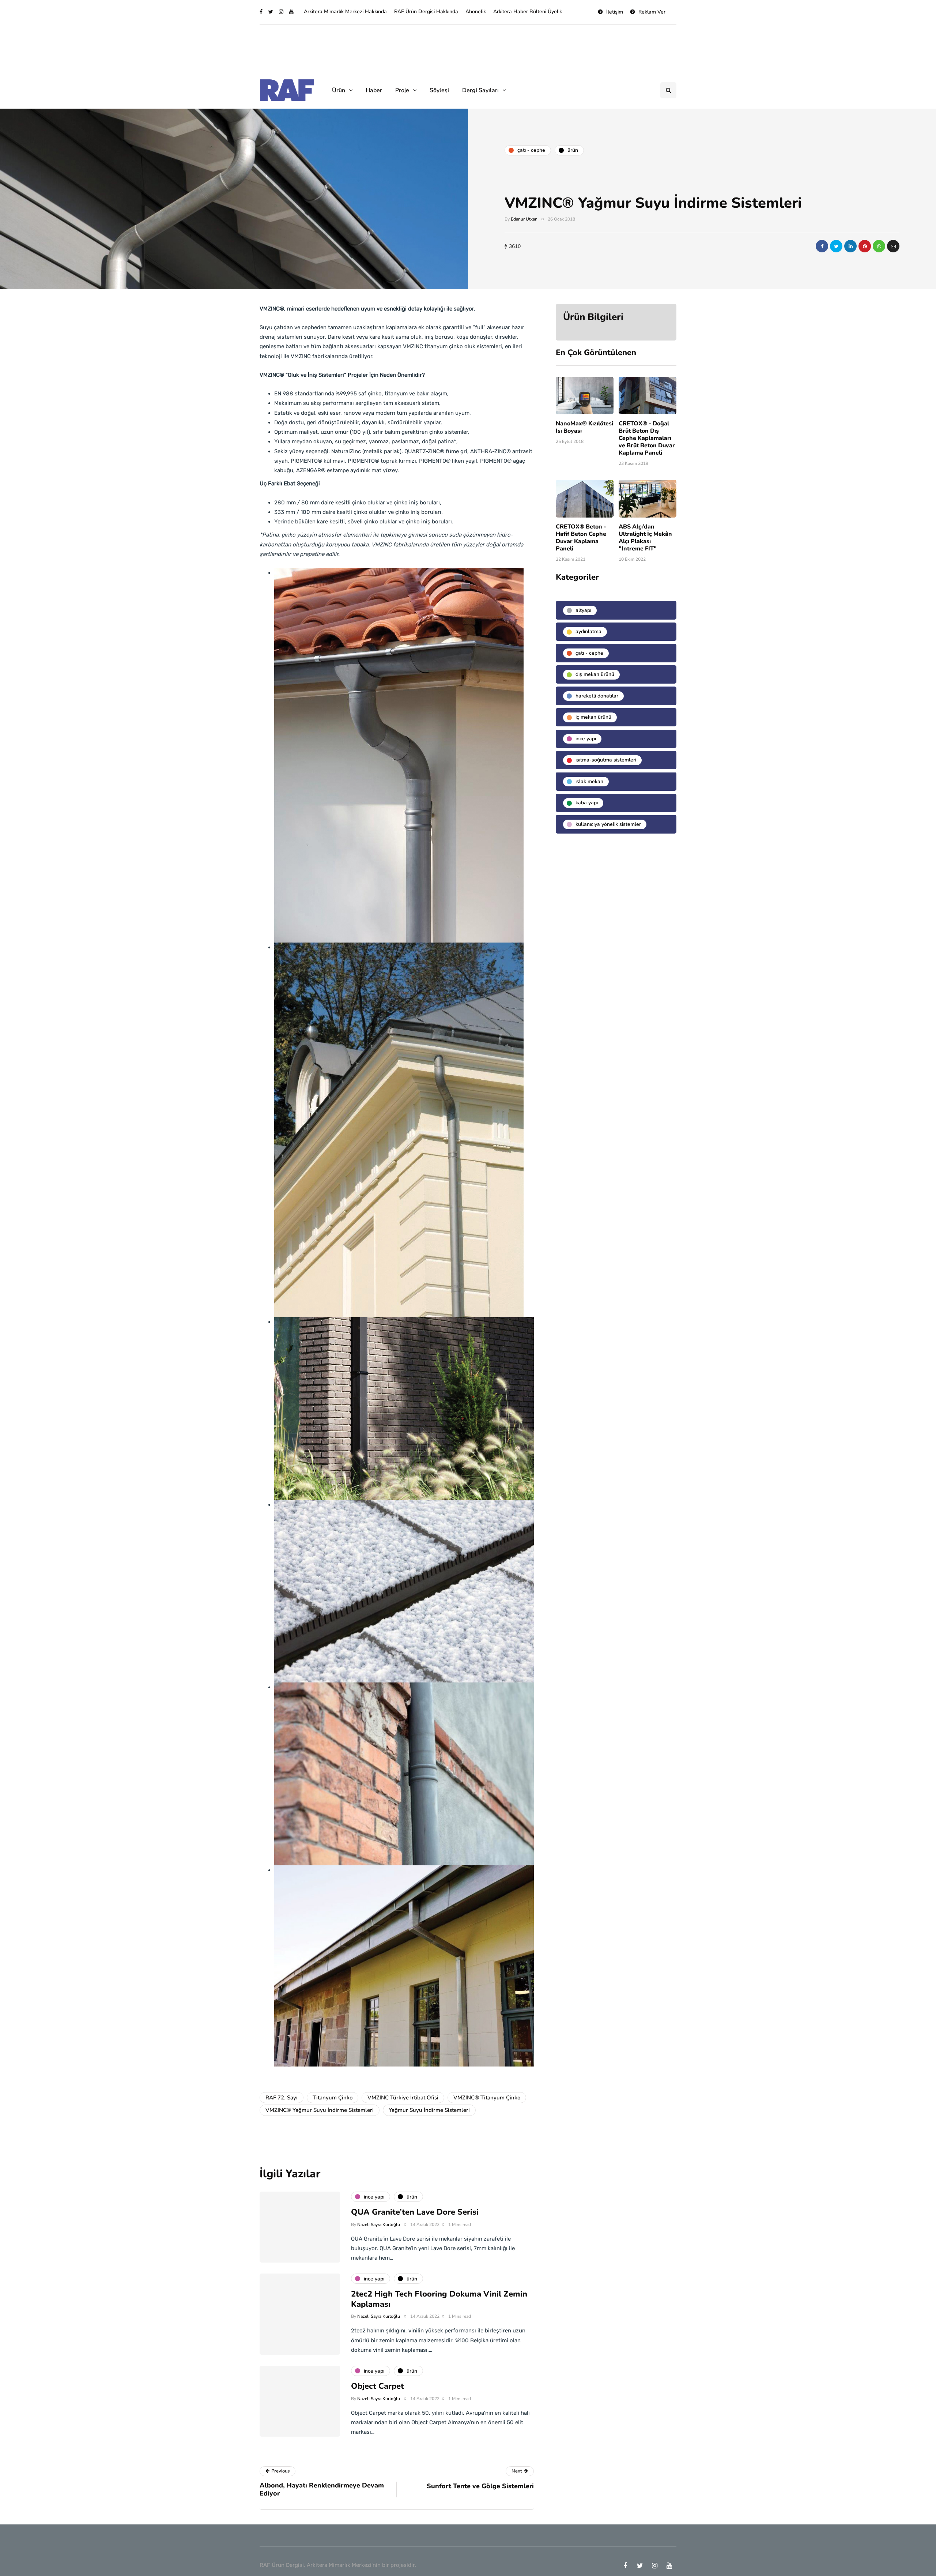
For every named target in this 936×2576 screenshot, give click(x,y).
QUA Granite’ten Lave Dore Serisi (415, 2212)
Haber (374, 90)
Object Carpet (378, 2386)
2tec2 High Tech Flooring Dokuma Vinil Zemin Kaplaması (439, 2299)
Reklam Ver (652, 12)
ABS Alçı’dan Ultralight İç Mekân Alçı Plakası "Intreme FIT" (645, 538)
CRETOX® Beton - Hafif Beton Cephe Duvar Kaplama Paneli (581, 538)
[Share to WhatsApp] (879, 246)
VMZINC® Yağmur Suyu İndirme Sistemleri (320, 2110)
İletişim (615, 12)
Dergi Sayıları (480, 90)
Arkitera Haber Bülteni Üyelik (528, 12)
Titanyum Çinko (333, 2098)
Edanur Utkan (524, 219)
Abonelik (476, 12)
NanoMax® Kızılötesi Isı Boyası (584, 427)
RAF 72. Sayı (282, 2098)
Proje (402, 90)
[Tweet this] (836, 246)
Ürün (339, 90)
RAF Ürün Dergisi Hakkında (426, 12)
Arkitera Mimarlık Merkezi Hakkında (345, 12)
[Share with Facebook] (822, 246)
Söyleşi (439, 90)
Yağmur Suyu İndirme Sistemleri (429, 2110)
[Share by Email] (893, 246)
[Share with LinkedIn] (850, 246)
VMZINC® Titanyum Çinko (487, 2098)
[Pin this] (865, 246)
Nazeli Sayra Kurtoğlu (379, 2225)
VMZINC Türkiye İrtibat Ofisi (403, 2098)
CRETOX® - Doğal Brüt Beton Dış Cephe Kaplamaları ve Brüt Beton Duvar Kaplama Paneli (647, 438)
